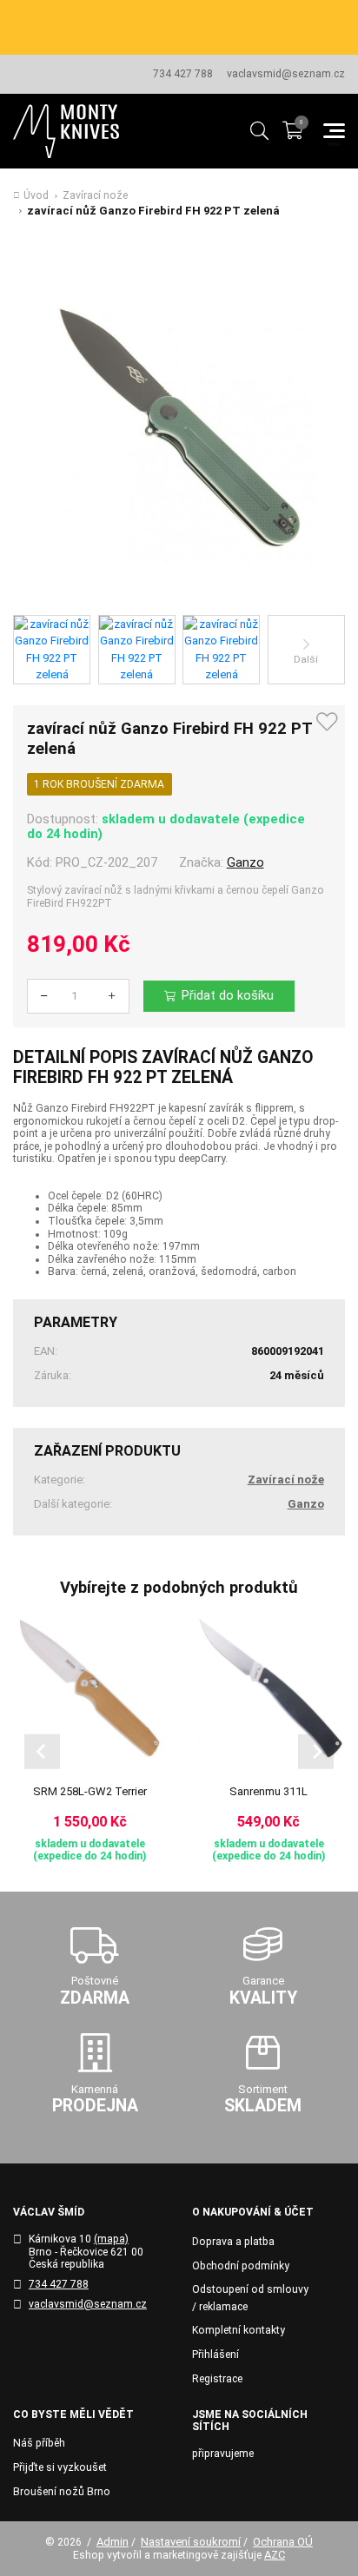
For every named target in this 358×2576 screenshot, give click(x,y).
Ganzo (245, 862)
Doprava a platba (233, 2242)
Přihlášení (215, 2355)
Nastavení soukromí (191, 2542)
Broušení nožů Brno (62, 2492)
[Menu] (334, 131)
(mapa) (111, 2239)
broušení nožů (251, 18)
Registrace (217, 2379)
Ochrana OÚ (283, 2542)
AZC (275, 2555)
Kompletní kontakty (239, 2330)
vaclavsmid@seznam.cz (286, 74)
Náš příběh (39, 2443)
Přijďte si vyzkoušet (60, 2467)
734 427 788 (183, 74)
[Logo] (66, 131)
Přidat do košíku (228, 995)
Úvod (36, 195)
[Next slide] (316, 1751)
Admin (113, 2542)
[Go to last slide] (42, 1751)
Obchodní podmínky (241, 2266)
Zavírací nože (95, 195)
